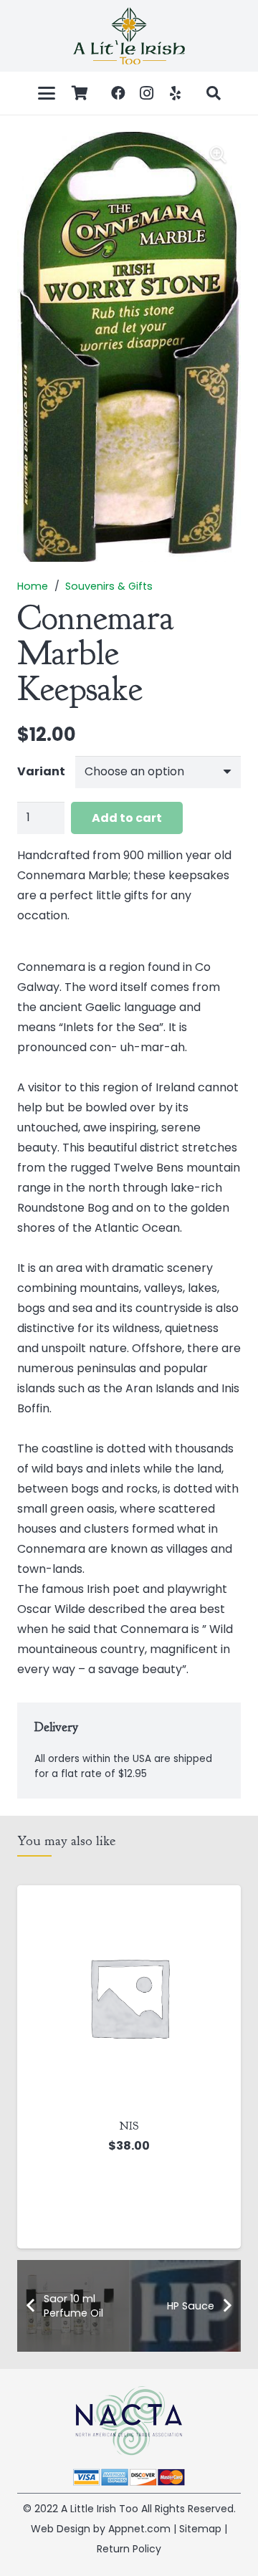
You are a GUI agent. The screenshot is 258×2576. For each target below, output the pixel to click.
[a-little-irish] (129, 36)
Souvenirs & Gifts (109, 586)
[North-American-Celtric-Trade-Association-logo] (129, 2421)
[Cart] (80, 93)
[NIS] (129, 1997)
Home (33, 586)
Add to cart (127, 818)
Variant (41, 771)
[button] (47, 93)
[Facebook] (118, 93)
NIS (129, 2126)
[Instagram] (147, 93)
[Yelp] (176, 93)
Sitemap (200, 2529)
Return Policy (129, 2549)
